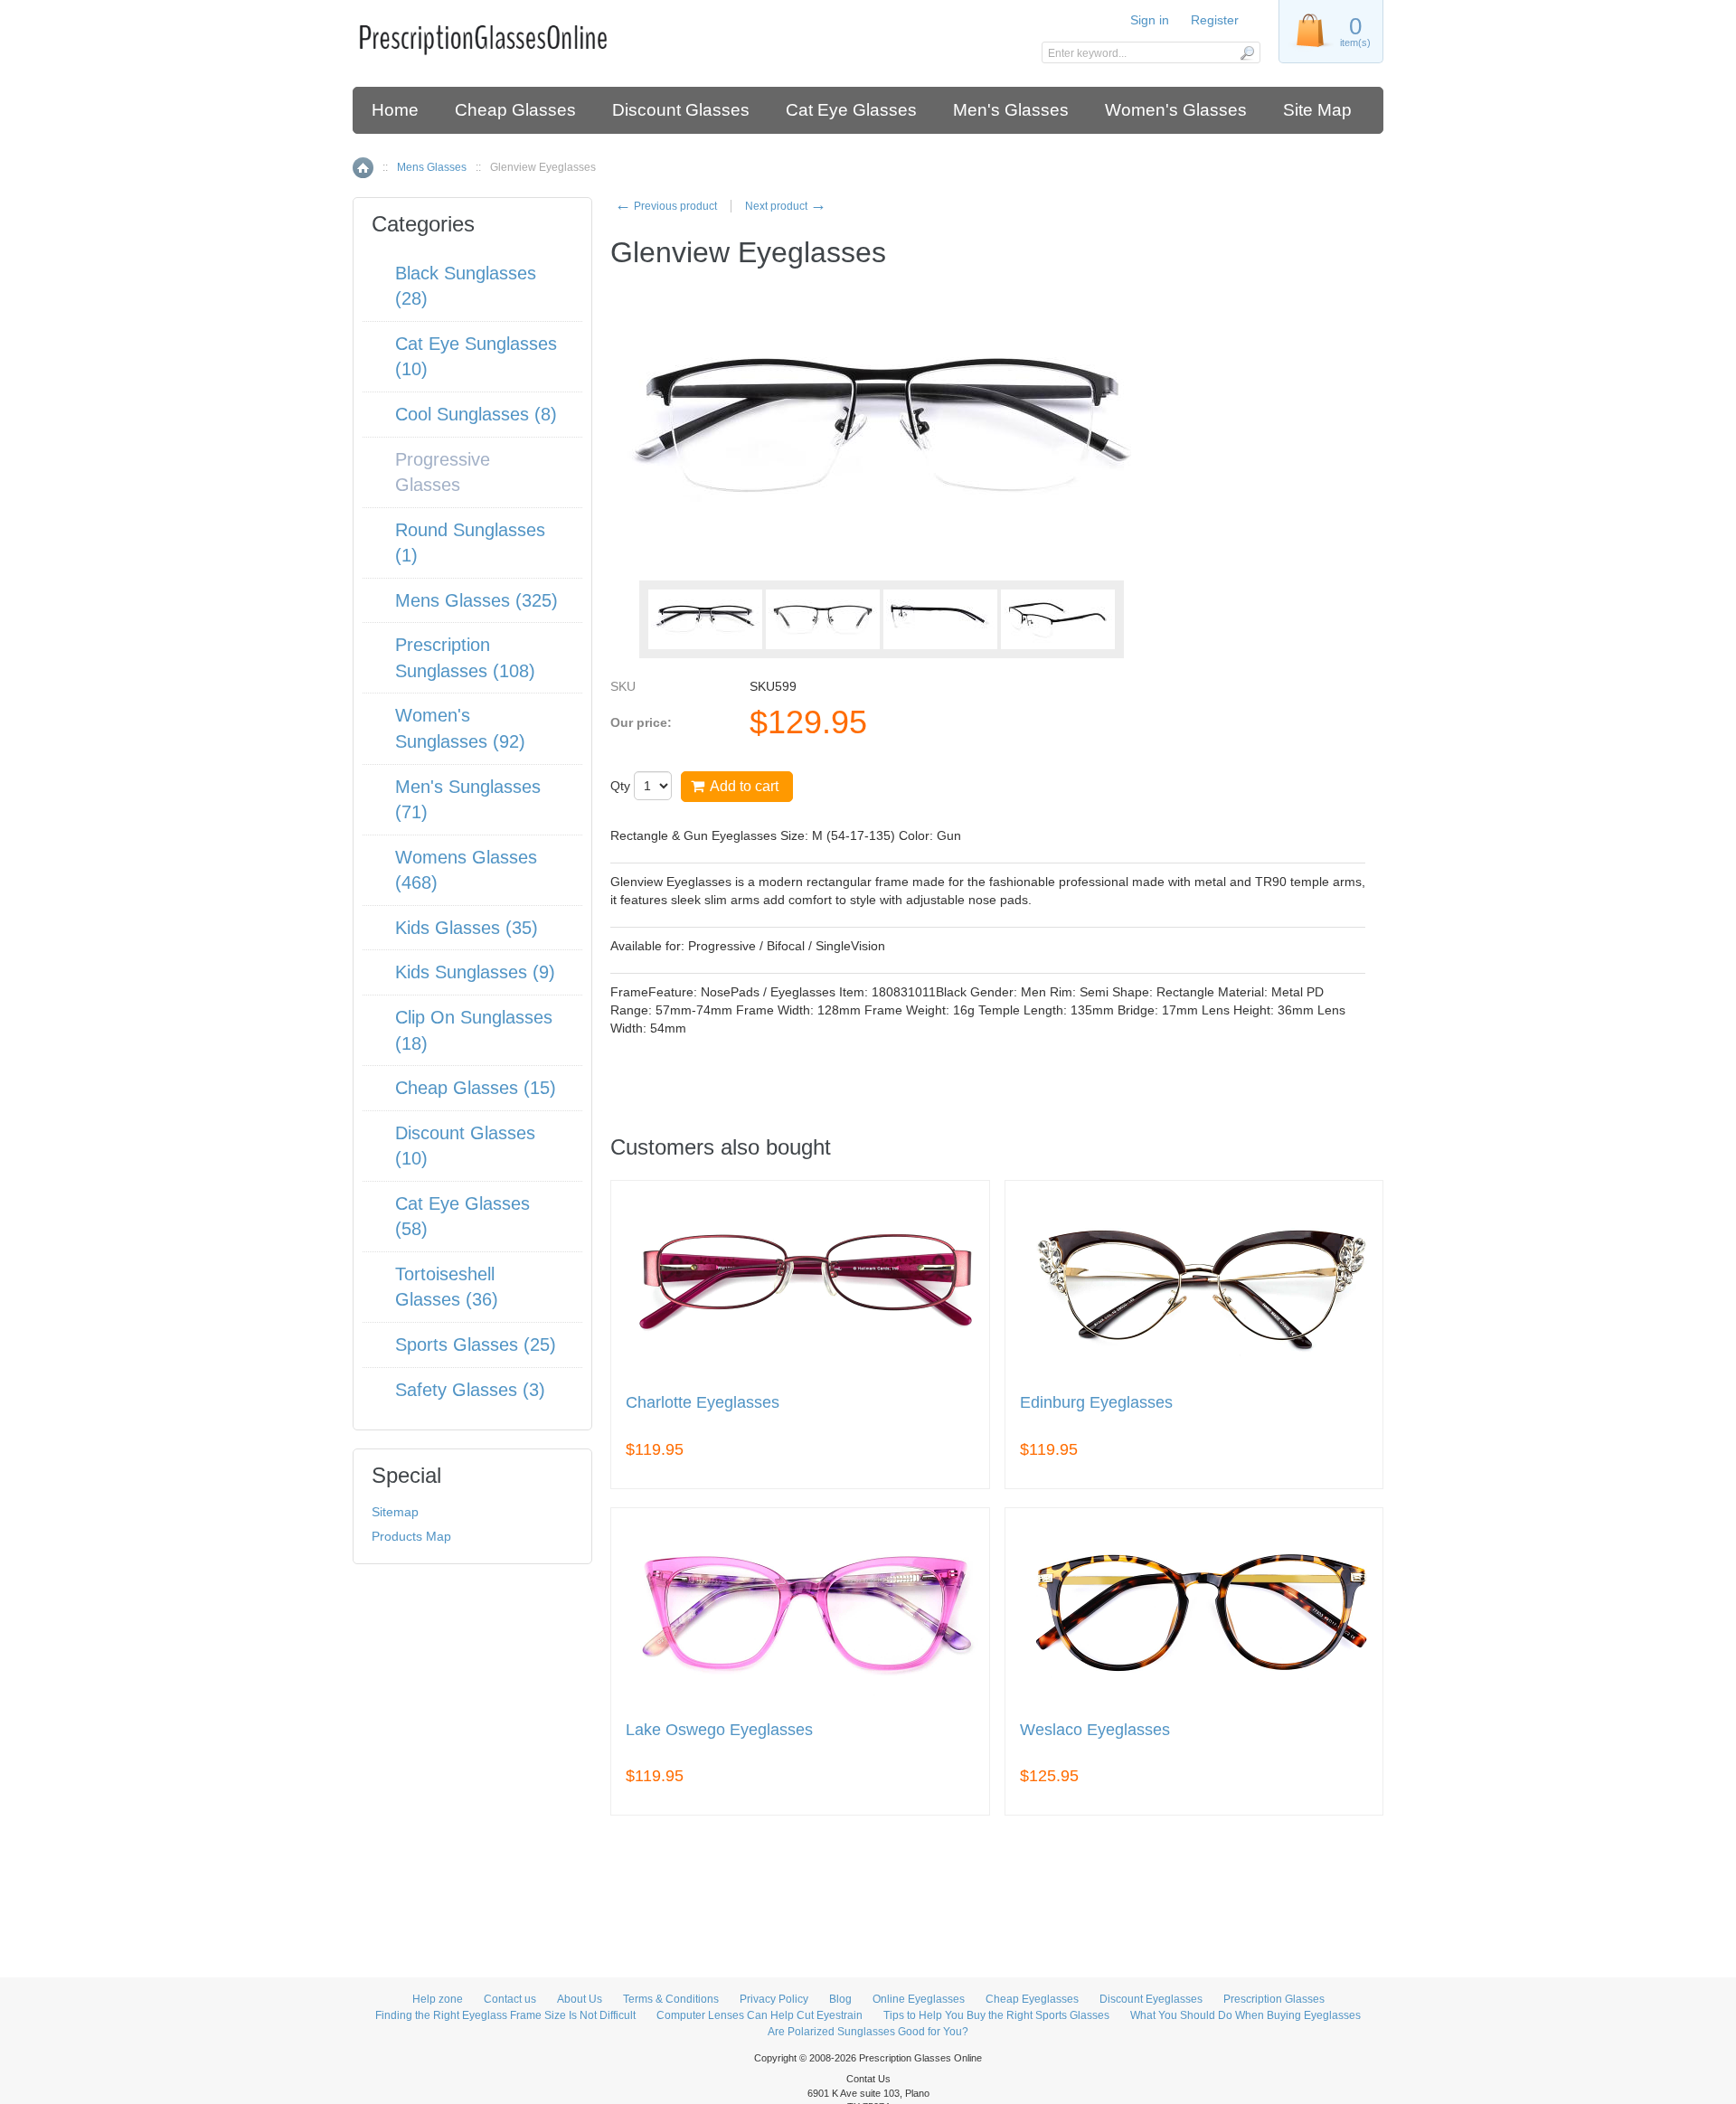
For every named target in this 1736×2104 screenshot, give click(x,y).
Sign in (1150, 20)
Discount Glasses (681, 110)
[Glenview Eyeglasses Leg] (940, 619)
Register (1215, 20)
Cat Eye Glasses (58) (462, 1217)
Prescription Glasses (1274, 1999)
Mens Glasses (432, 167)
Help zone (438, 1999)
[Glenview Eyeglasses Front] (823, 619)
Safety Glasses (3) (470, 1390)
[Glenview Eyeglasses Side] (1058, 619)
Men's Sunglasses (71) (468, 800)
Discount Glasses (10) (465, 1146)
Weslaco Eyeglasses (1095, 1730)
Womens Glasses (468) (466, 870)
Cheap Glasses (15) (476, 1088)
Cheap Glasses (515, 110)
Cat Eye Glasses (851, 110)
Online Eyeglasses (919, 1999)
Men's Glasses (1011, 110)
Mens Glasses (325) (476, 600)
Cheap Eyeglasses (1032, 1999)
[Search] (1246, 52)
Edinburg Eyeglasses (1096, 1403)
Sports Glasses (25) (476, 1344)
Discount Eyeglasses (1151, 1999)
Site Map (1317, 110)
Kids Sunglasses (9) (475, 972)
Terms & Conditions (671, 1999)
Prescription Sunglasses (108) (465, 658)
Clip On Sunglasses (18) (474, 1030)
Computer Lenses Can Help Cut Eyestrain (759, 2015)
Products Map (411, 1536)
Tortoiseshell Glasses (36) (447, 1287)
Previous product (666, 206)
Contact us (510, 1999)
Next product (786, 206)
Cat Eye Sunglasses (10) (476, 357)
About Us (580, 1999)
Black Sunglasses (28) (466, 286)
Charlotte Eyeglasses (703, 1403)
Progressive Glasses (443, 472)
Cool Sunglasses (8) (476, 414)
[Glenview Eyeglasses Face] (705, 619)
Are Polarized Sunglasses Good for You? (868, 2032)
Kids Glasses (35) (467, 928)
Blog (840, 1999)
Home (395, 110)
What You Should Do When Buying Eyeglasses (1245, 2015)
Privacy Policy (774, 1999)
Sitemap (395, 1512)
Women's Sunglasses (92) (460, 728)
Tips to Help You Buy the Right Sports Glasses (996, 2015)
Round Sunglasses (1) (470, 543)
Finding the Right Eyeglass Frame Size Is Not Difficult (505, 2015)
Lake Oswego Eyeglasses (719, 1730)
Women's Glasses (1176, 110)
